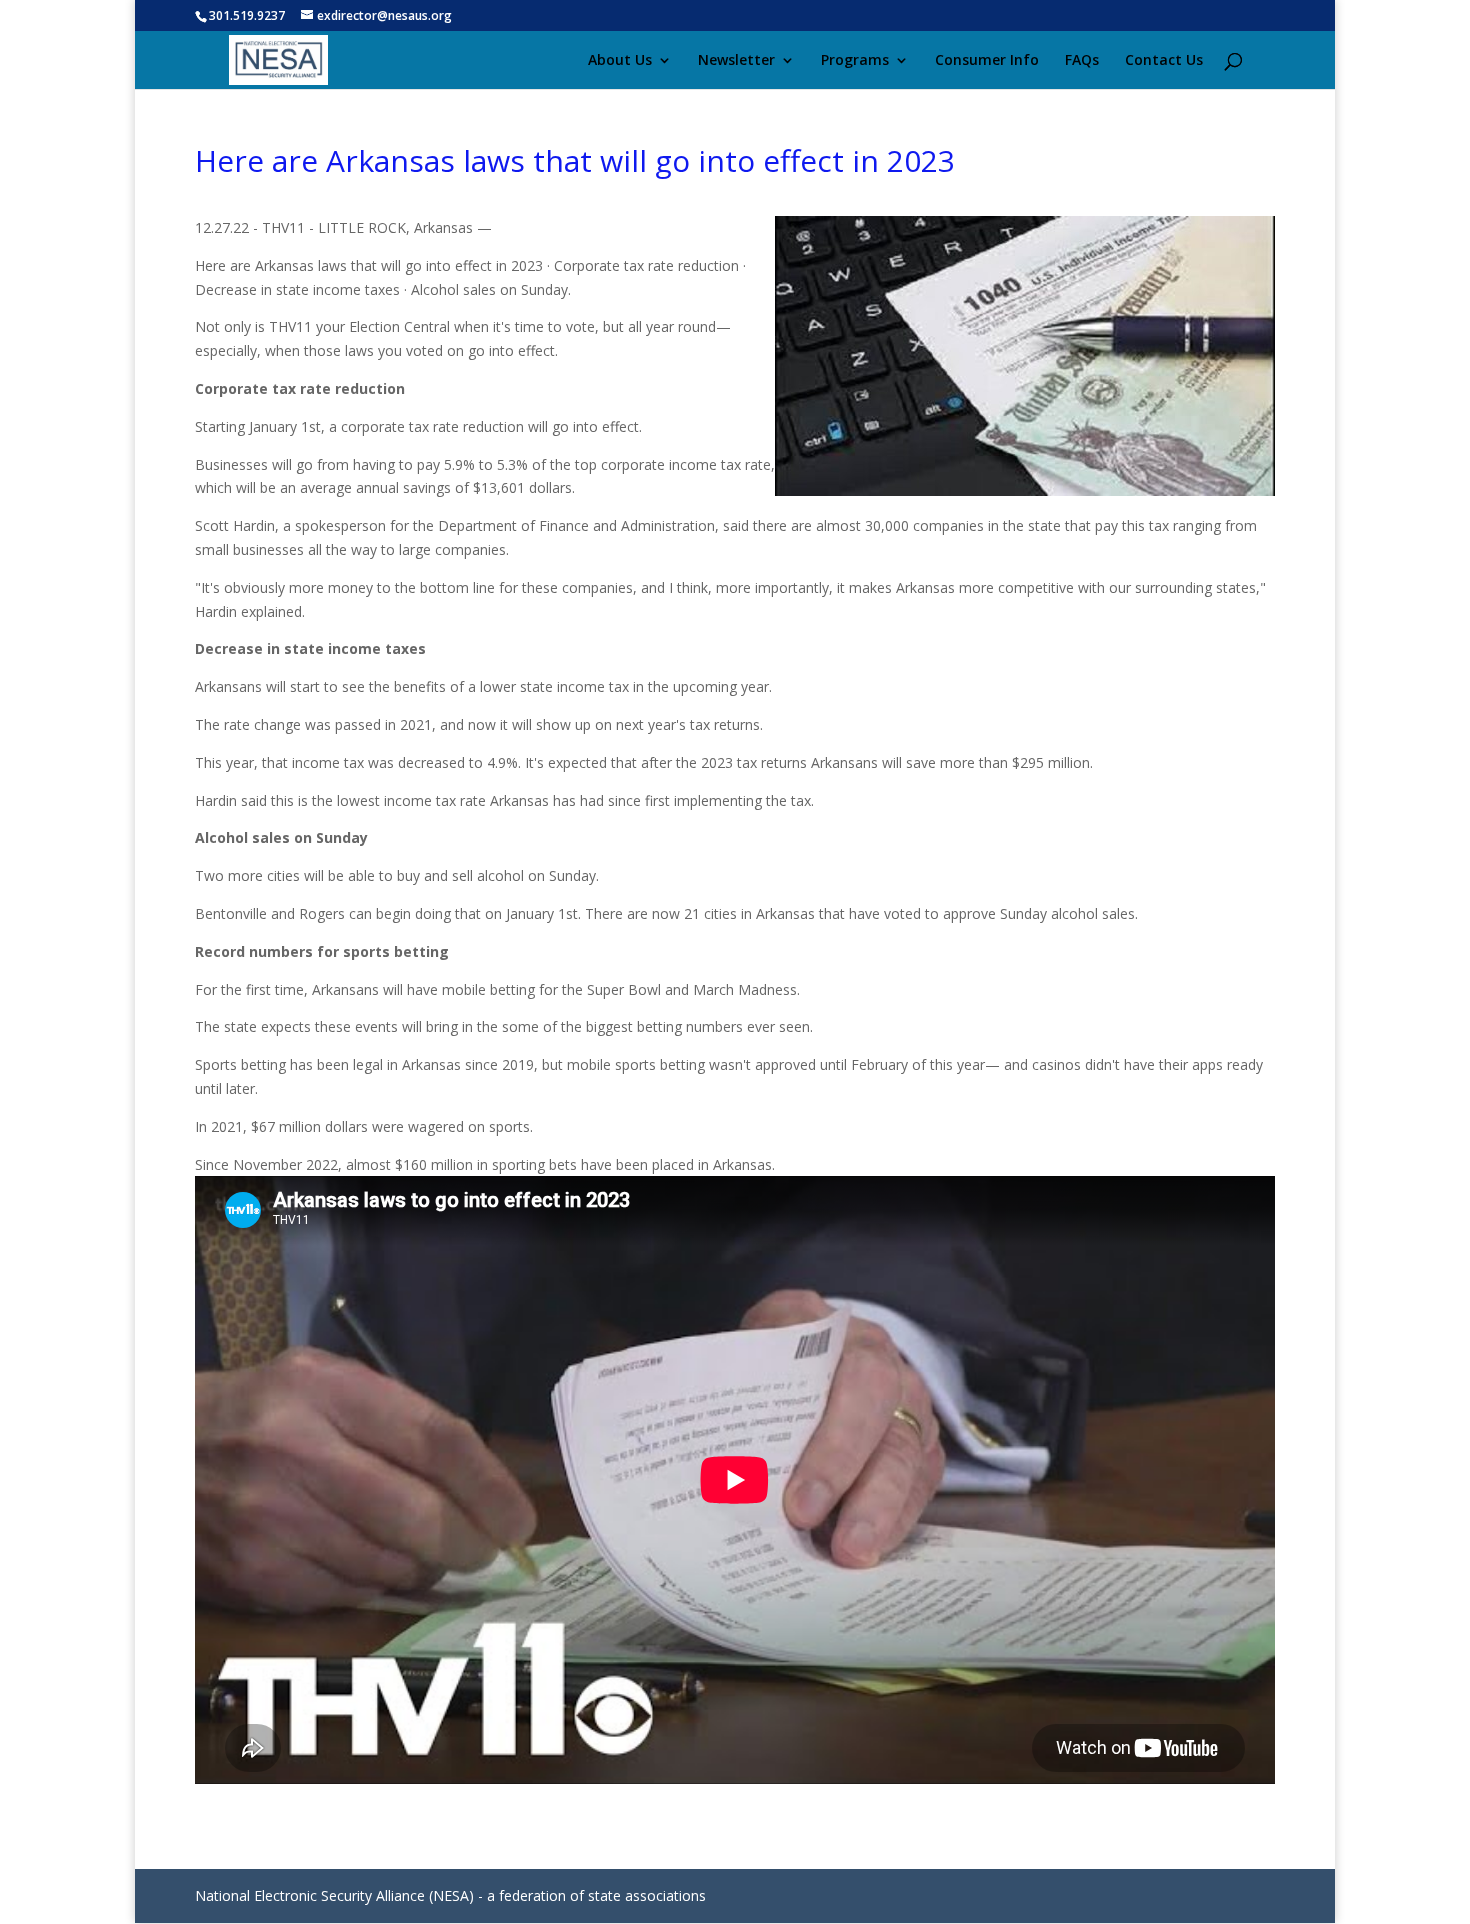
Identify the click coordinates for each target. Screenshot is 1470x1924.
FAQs (1082, 61)
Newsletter (736, 61)
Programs (855, 61)
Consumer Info (987, 61)
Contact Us (1164, 61)
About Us (620, 61)
